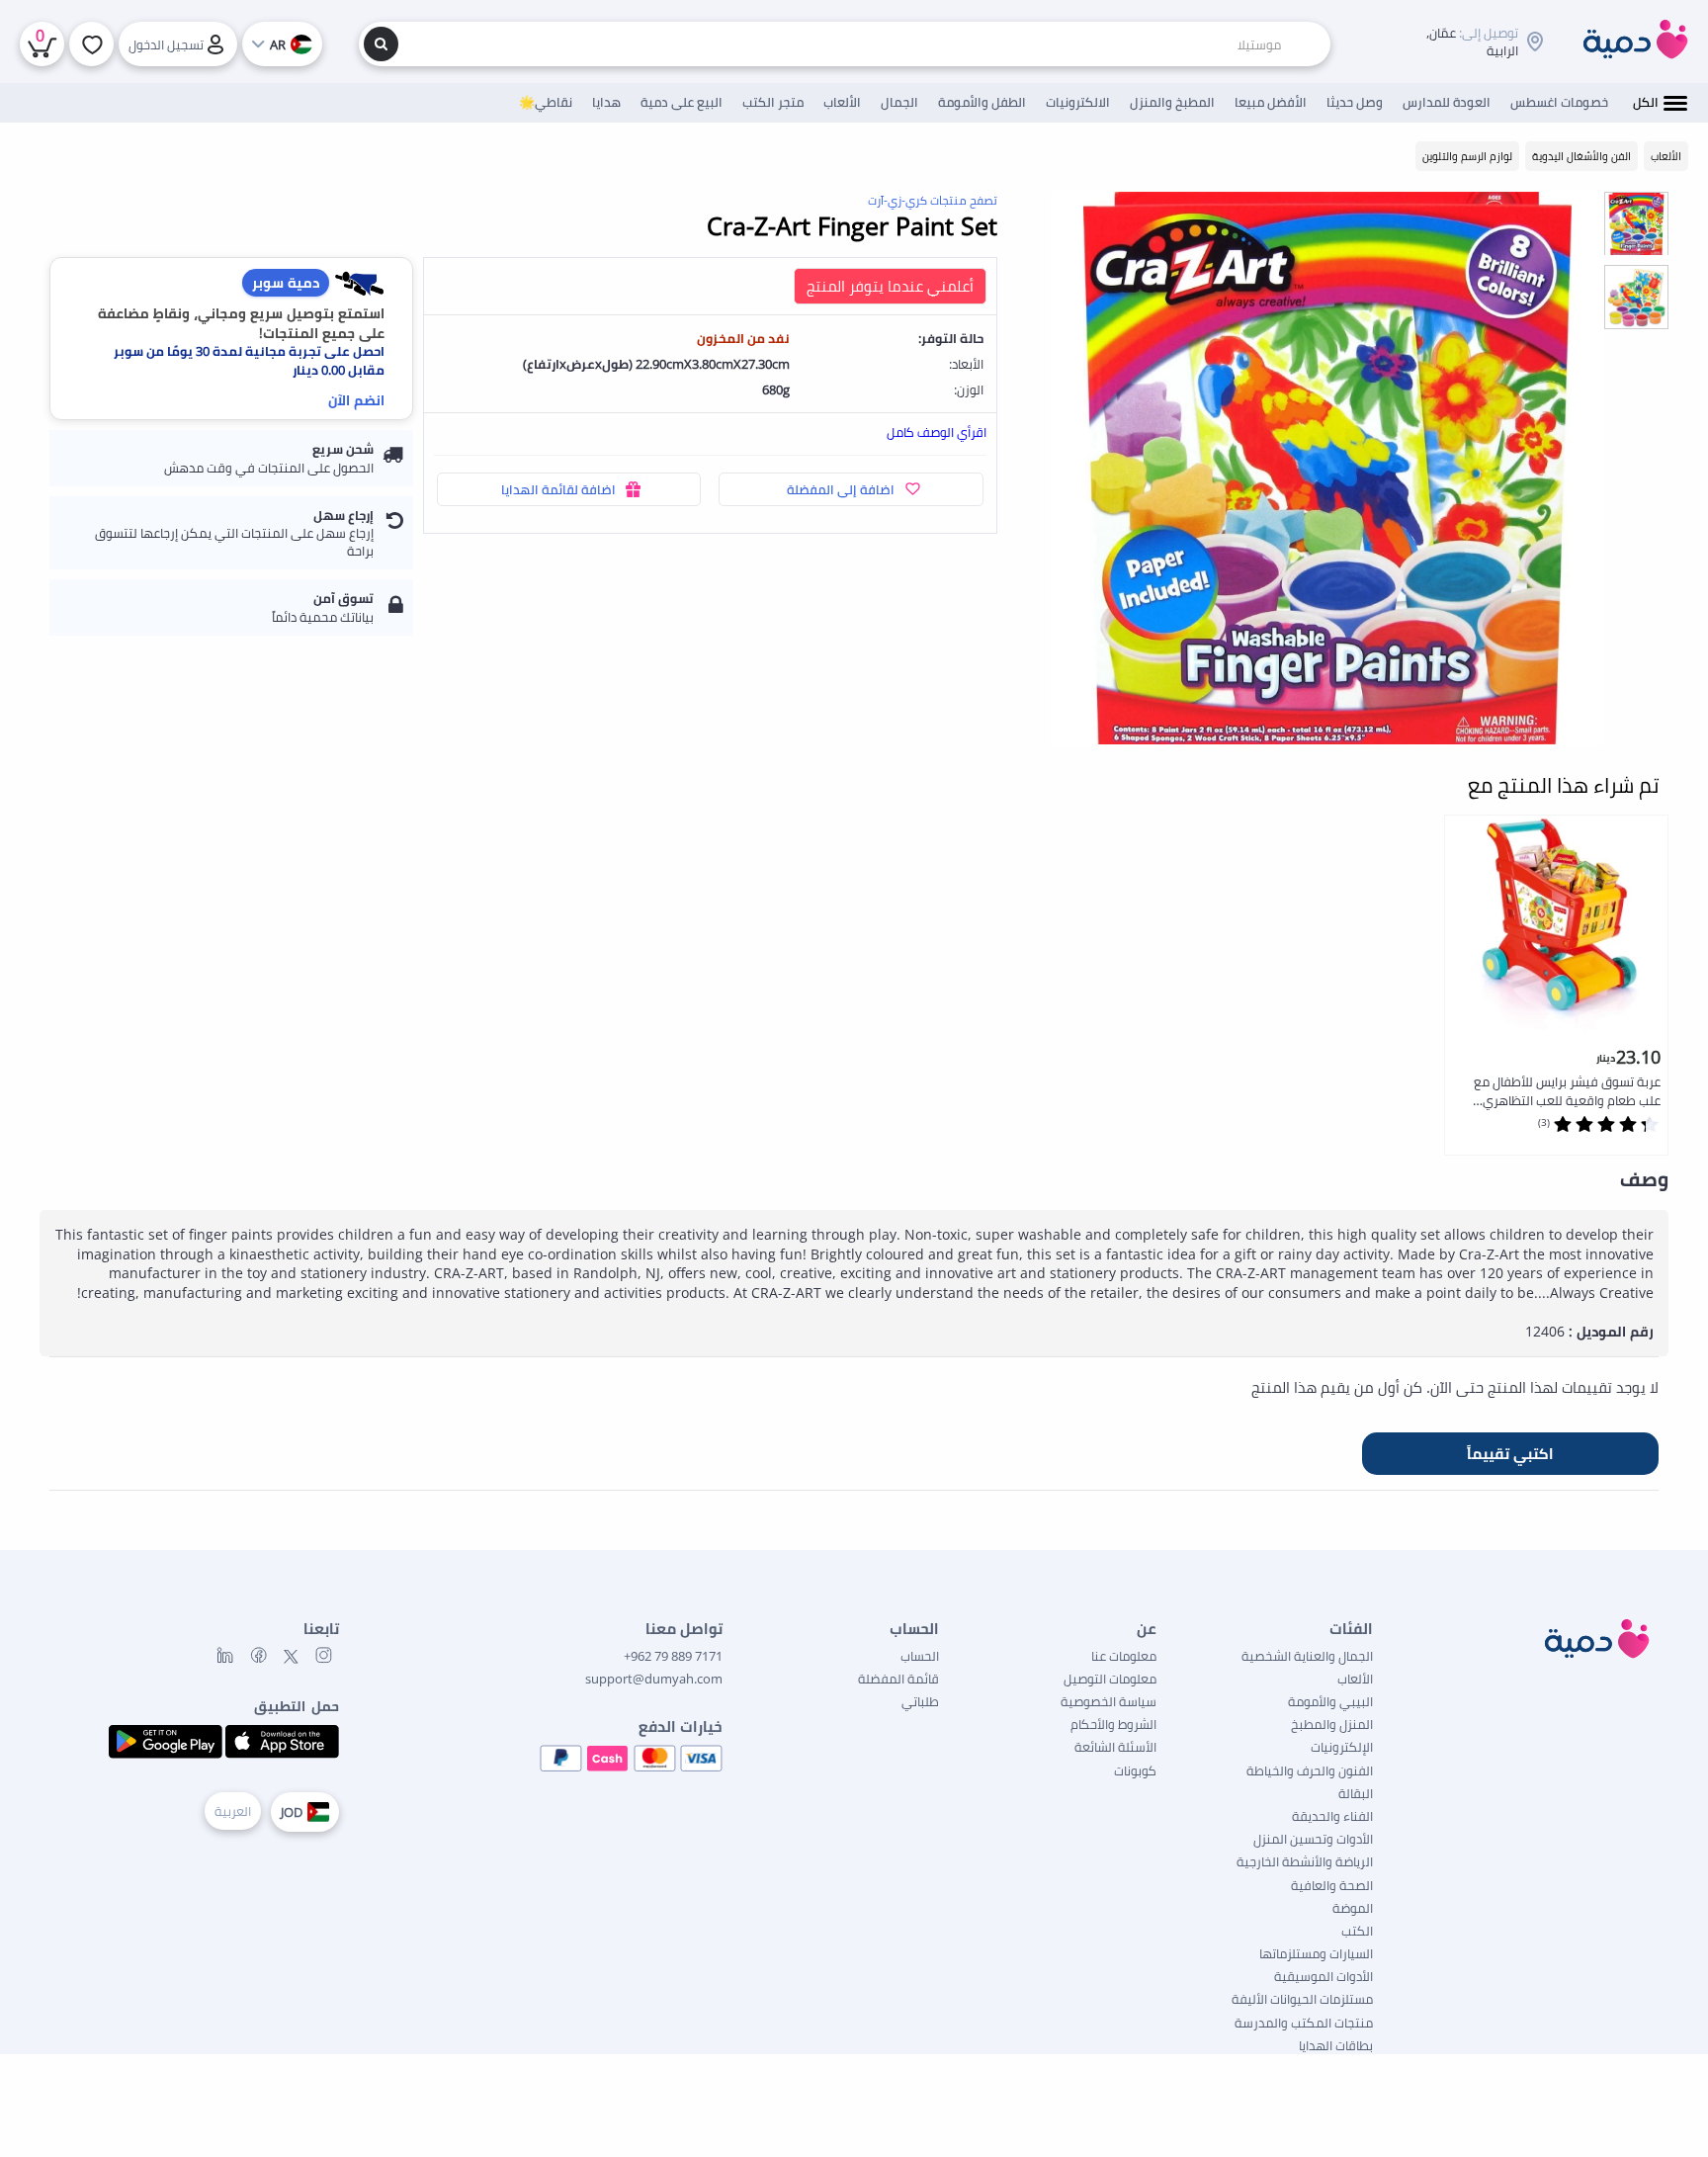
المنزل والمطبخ (1332, 1724)
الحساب (920, 1656)
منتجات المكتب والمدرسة (1304, 2023)
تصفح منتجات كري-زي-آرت (933, 200)
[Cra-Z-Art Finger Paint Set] (1327, 468)
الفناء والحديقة (1332, 1816)
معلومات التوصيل (1110, 1679)
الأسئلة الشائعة (1115, 1747)
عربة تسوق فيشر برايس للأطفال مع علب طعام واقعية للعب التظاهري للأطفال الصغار (1567, 1092)
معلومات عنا (1124, 1656)
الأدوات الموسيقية (1324, 1976)
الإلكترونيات (1342, 1747)
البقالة (1356, 1793)
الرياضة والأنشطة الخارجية (1305, 1861)
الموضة (1353, 1908)
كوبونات (1135, 1770)
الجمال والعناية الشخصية (1307, 1656)
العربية (233, 1811)
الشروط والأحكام (1113, 1724)
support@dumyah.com (654, 1679)
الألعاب (1355, 1679)
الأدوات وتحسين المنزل (1313, 1839)
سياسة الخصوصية (1109, 1701)
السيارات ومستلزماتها (1316, 1953)
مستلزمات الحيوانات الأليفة (1302, 1999)
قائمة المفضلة (898, 1679)
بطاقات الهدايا (1336, 2045)
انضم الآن (356, 400)
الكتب (1357, 1931)
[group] (1636, 223)
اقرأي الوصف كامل (937, 432)
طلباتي (920, 1701)
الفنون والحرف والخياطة (1310, 1770)
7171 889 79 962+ (673, 1656)
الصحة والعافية (1332, 1885)
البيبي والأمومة (1330, 1701)
